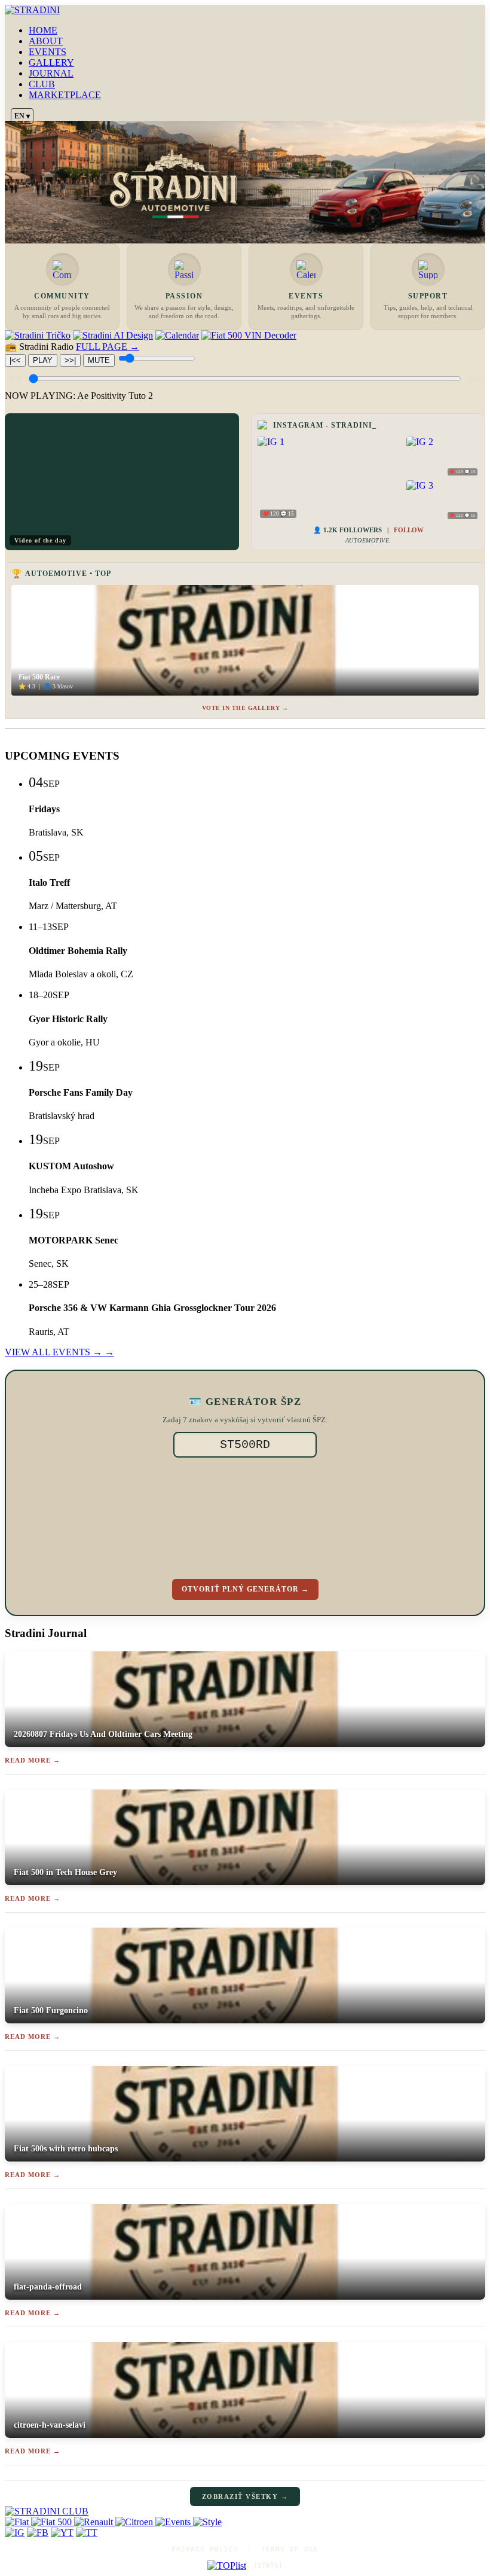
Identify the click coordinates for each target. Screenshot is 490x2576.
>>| (70, 360)
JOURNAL (51, 73)
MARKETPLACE (65, 95)
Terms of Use (290, 2549)
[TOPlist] (227, 2566)
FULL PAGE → (108, 347)
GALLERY (51, 63)
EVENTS (48, 52)
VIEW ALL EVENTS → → (59, 1352)
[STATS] (268, 2566)
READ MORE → (33, 1760)
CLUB (42, 84)
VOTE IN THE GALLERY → (245, 708)
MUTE (99, 360)
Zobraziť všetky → (245, 2496)
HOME (43, 30)
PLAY (43, 360)
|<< (15, 360)
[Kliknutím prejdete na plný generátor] (245, 1516)
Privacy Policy (205, 2549)
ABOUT (46, 41)
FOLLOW (409, 530)
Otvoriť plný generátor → (245, 1589)
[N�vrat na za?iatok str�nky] (245, 2511)
